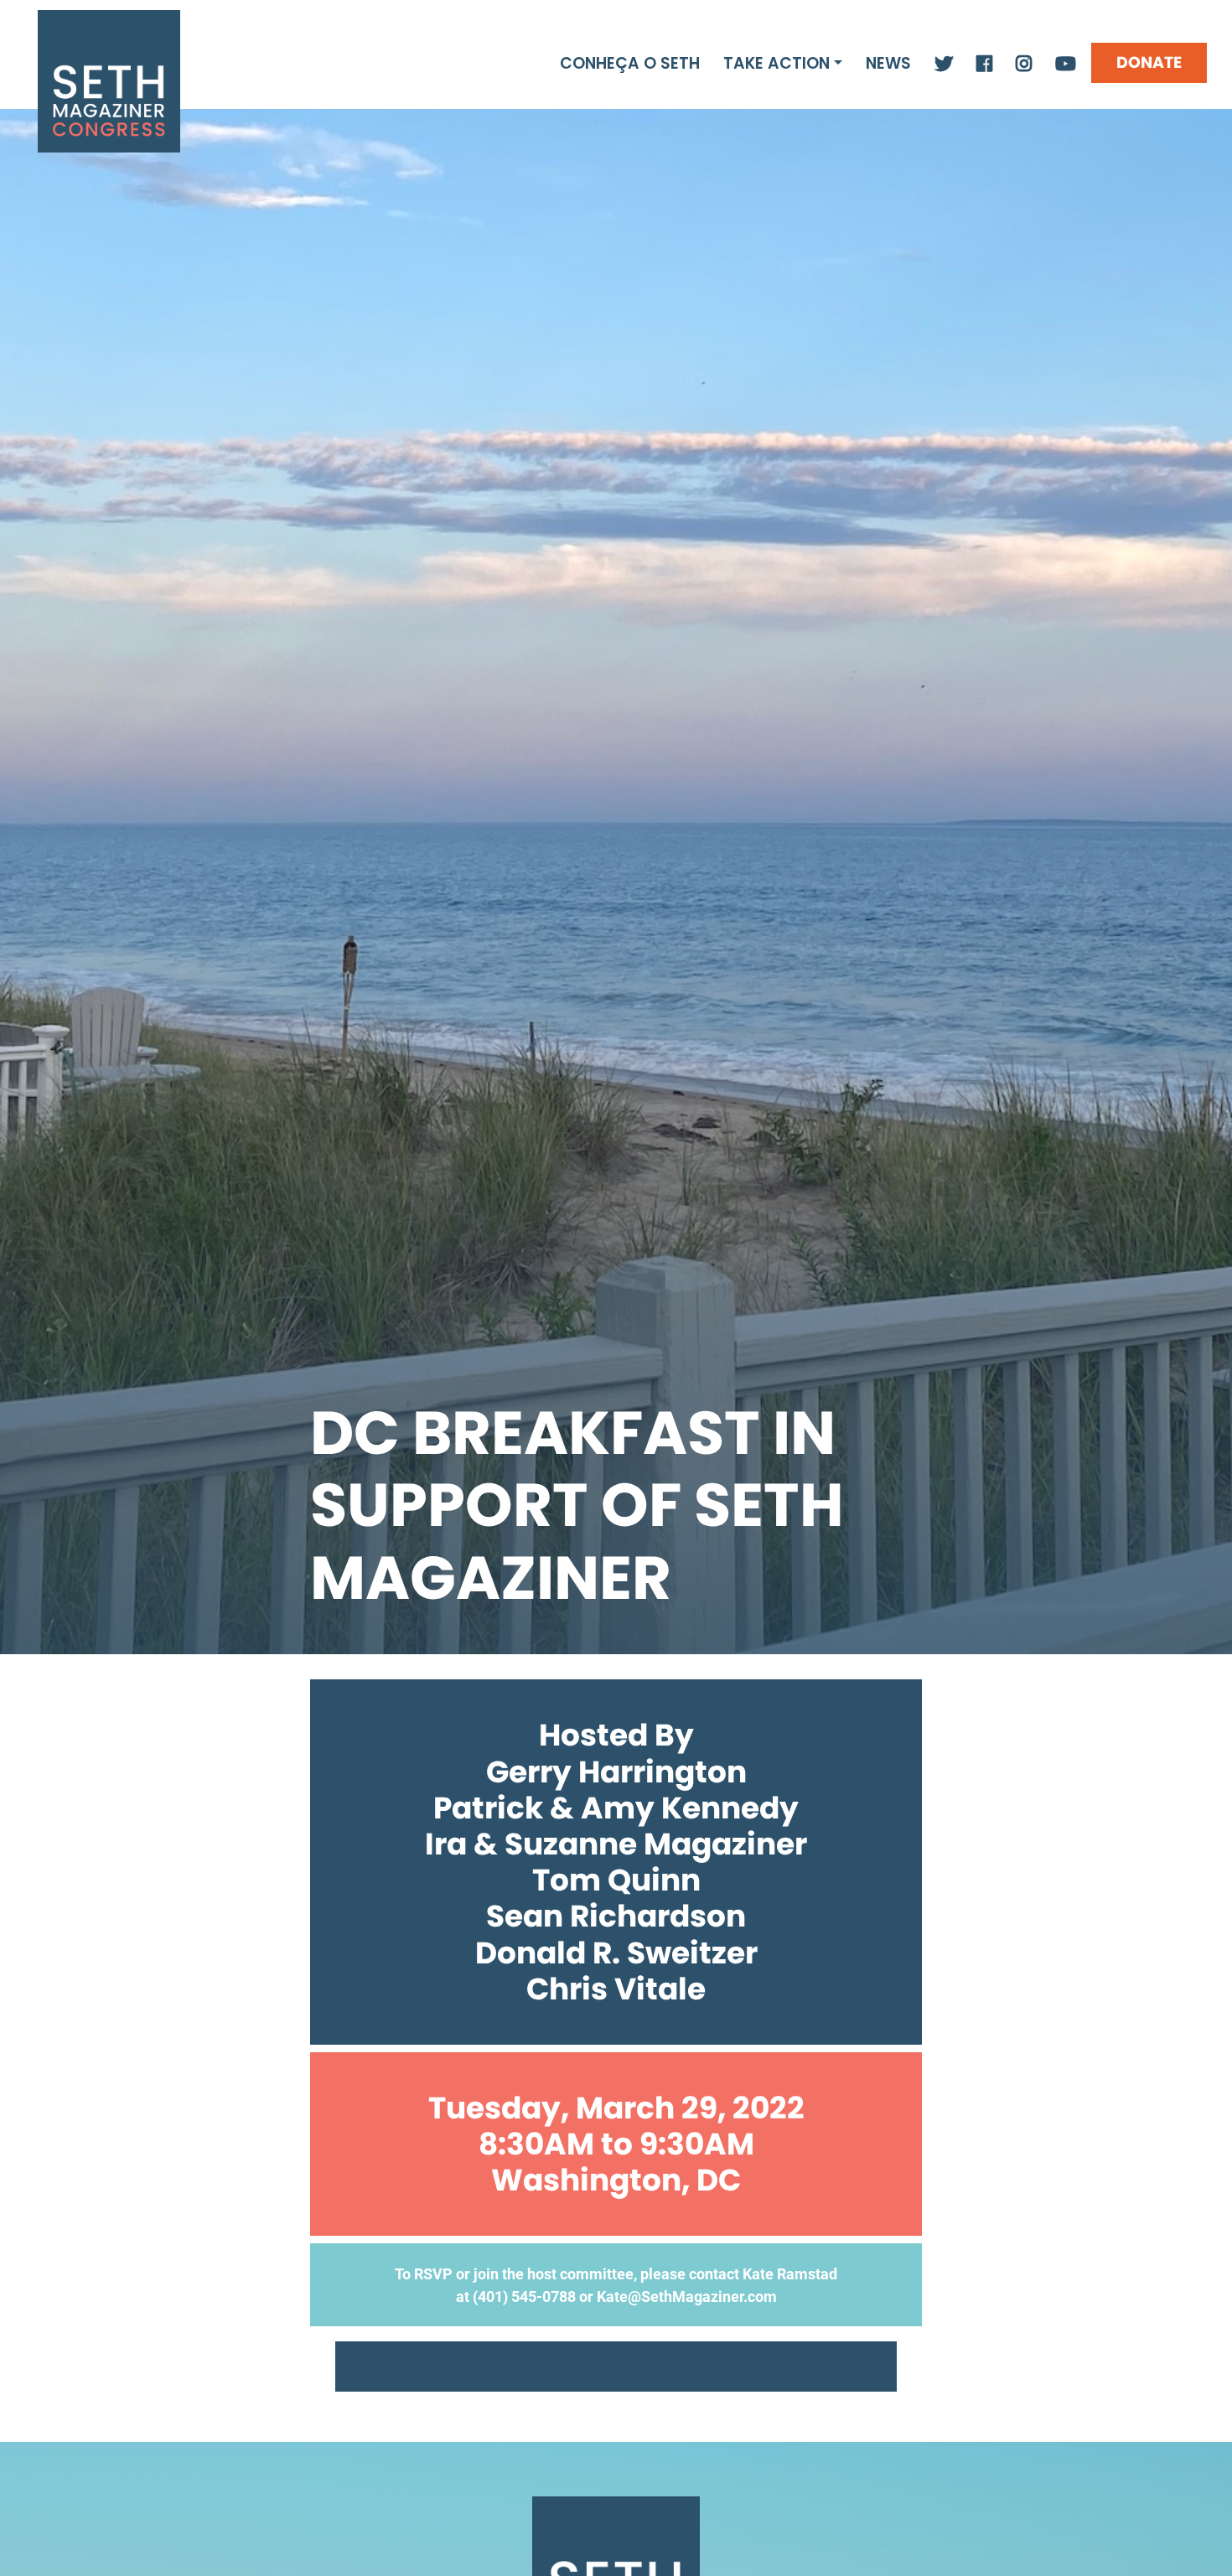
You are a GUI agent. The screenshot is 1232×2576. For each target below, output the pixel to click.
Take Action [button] (776, 63)
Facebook (984, 65)
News (888, 63)
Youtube (1066, 65)
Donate (1149, 62)
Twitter (944, 65)
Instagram (1024, 65)
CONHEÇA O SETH (630, 63)
